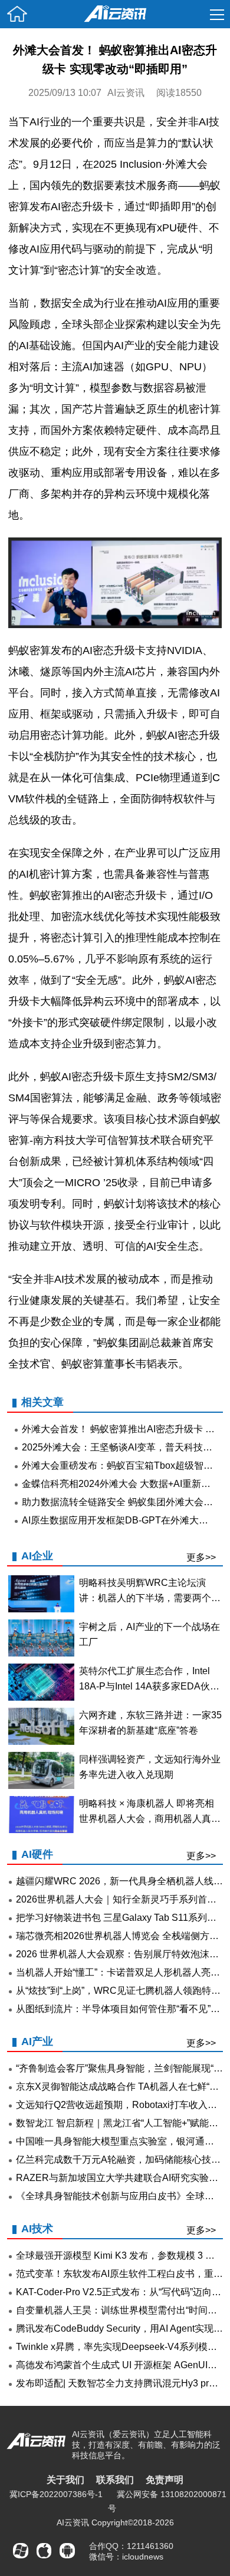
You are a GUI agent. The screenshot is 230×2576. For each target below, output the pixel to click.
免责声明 (165, 2480)
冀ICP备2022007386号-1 (56, 2494)
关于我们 (65, 2480)
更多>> (201, 1557)
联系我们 (115, 2480)
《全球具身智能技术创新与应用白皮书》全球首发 (120, 2196)
